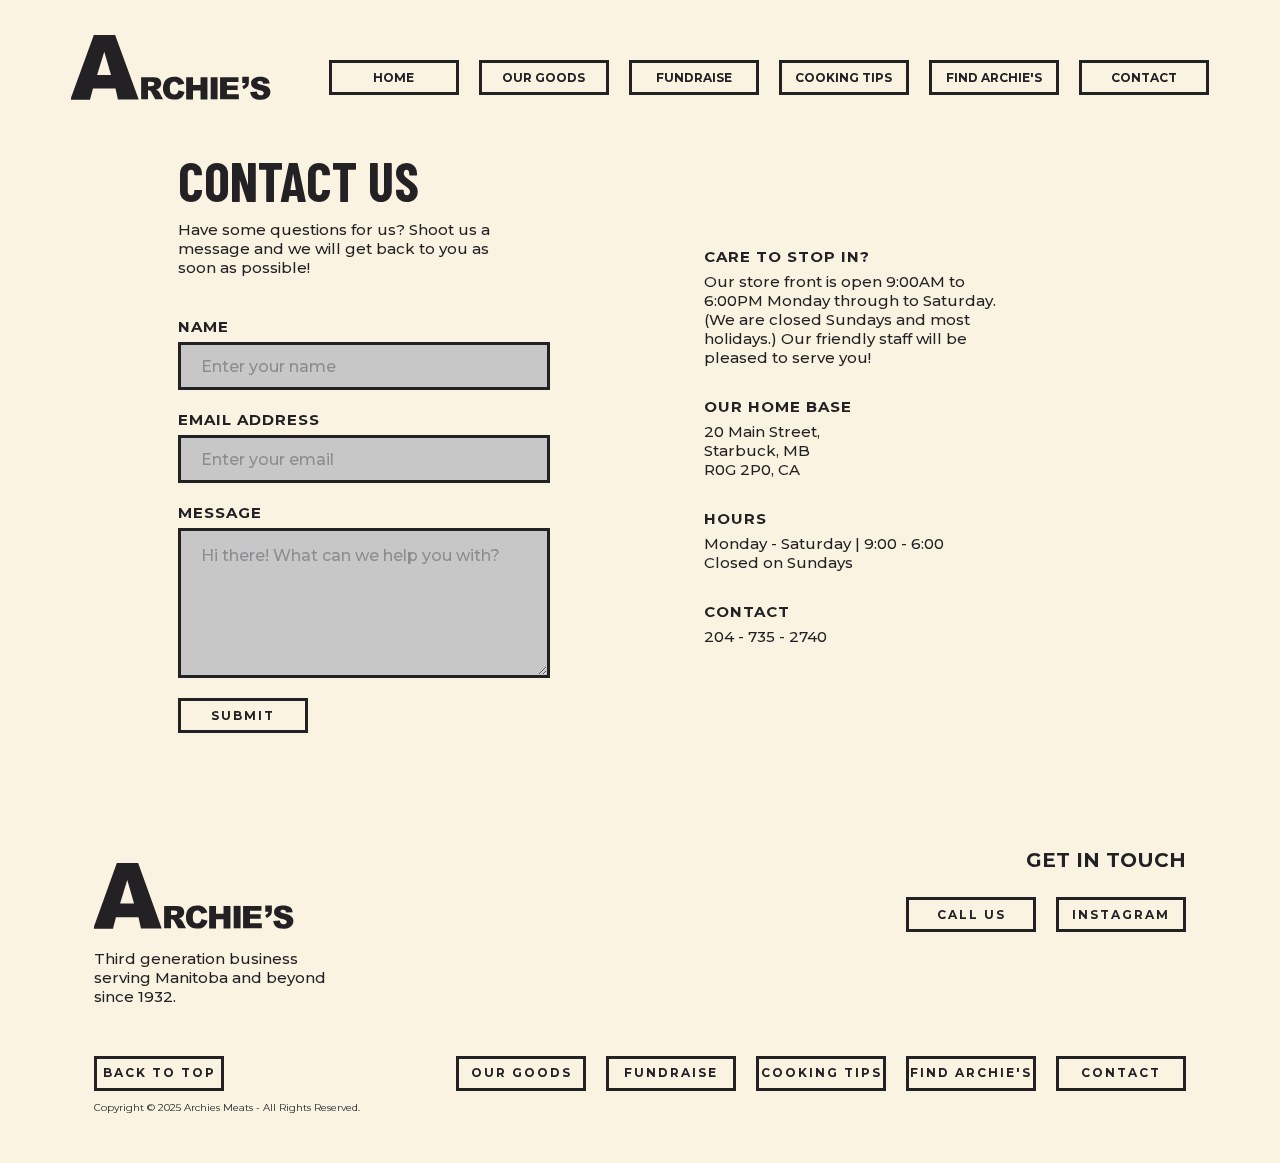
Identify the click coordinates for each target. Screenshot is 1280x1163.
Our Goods (521, 1072)
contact (1144, 77)
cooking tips (843, 77)
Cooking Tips (821, 1072)
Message (220, 512)
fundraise (694, 77)
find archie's (994, 77)
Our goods (543, 77)
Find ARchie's (971, 1072)
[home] (171, 68)
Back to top (159, 1072)
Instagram (1121, 914)
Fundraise (671, 1072)
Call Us (971, 914)
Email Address (249, 419)
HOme (393, 77)
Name (203, 326)
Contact (1121, 1072)
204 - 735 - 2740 (765, 636)
